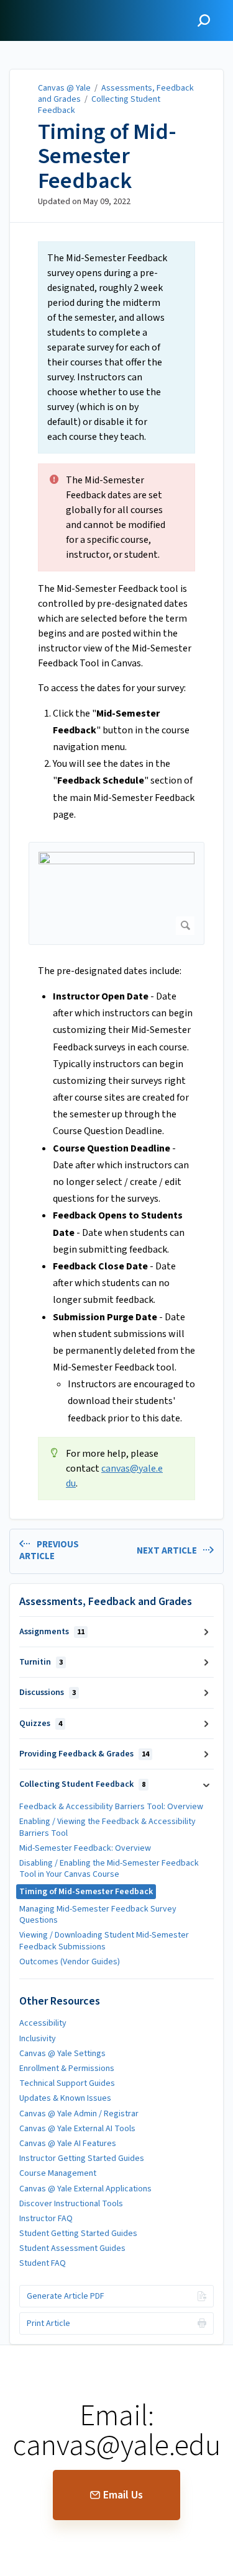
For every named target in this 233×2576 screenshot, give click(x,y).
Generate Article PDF (66, 2296)
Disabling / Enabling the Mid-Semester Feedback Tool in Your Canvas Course (109, 1869)
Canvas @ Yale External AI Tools (77, 2129)
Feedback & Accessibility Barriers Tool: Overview (111, 1807)
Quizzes (41, 1724)
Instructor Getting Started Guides (82, 2158)
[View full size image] (116, 893)
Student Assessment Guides (72, 2248)
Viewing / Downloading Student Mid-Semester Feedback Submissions (104, 1941)
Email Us (123, 2495)
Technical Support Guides (67, 2083)
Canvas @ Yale (64, 88)
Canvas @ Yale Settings (62, 2054)
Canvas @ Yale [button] (45, 7)
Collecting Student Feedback (99, 105)
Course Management (58, 2173)
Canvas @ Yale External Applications (85, 2189)
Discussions (48, 1693)
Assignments (52, 1632)
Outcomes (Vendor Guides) (70, 1962)
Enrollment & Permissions (67, 2068)
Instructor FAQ (46, 2219)
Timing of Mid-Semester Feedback (107, 157)
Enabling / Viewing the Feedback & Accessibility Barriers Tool (107, 1827)
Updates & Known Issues (65, 2098)
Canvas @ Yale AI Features (68, 2144)
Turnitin (41, 1662)
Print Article (48, 2323)
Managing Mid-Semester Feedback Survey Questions (98, 1915)
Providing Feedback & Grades (84, 1754)
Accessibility (43, 2023)
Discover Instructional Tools (71, 2204)
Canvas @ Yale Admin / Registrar (79, 2114)
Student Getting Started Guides (78, 2234)
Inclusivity (38, 2039)
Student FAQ (43, 2263)
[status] (116, 347)
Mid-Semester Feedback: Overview (85, 1848)
